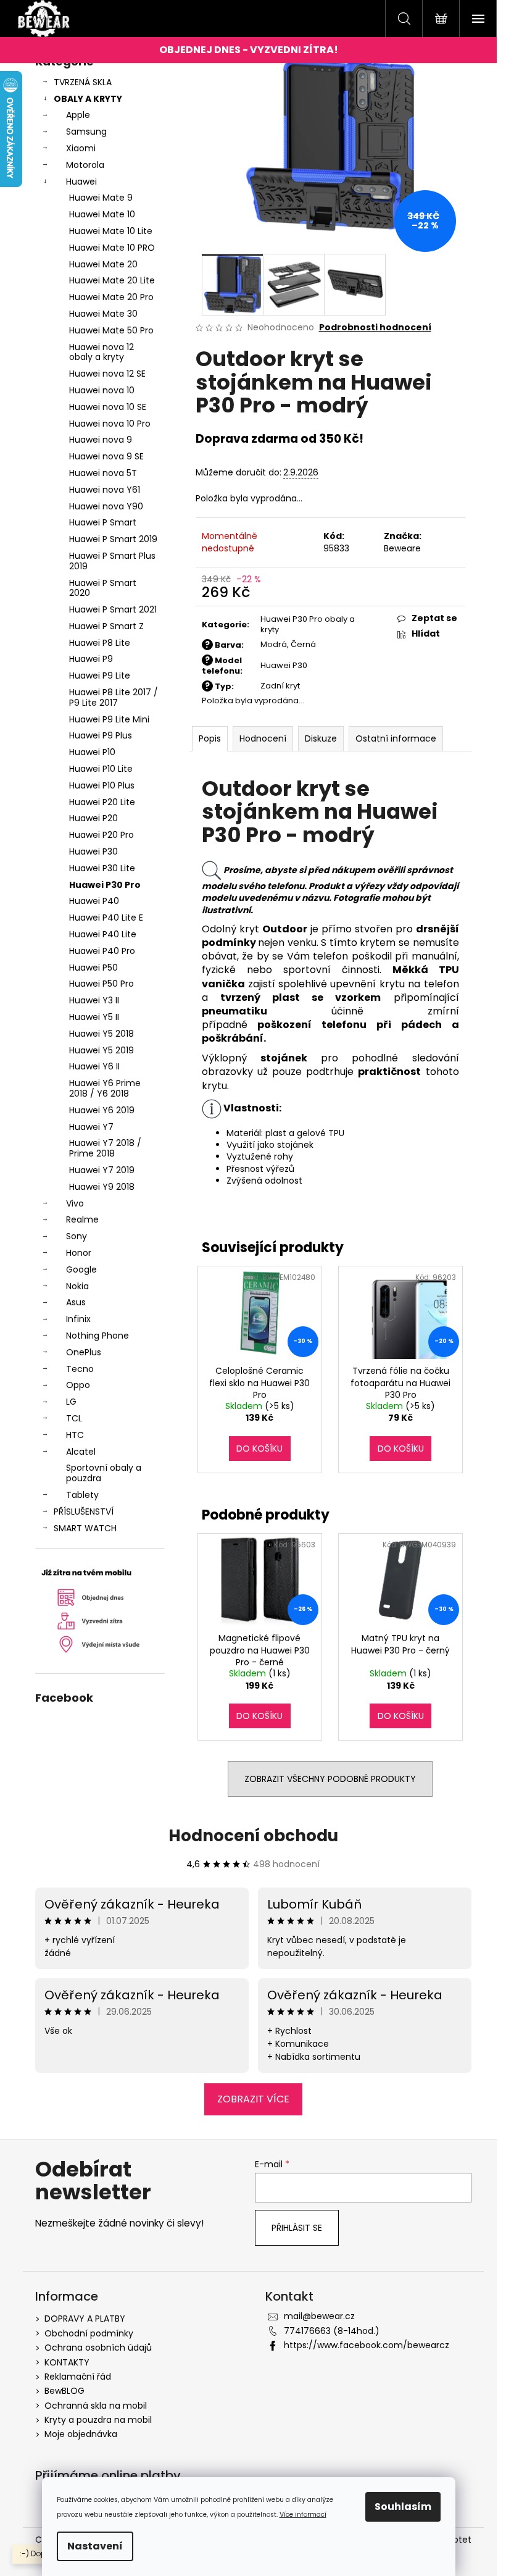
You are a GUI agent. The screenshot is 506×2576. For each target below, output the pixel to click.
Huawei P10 (92, 752)
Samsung (86, 132)
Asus (76, 1302)
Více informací (303, 2515)
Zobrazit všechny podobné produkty (330, 1779)
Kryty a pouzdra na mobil (98, 2420)
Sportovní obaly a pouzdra (104, 1473)
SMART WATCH (85, 1528)
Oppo (78, 1385)
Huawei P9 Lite (100, 675)
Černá (303, 644)
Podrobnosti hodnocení (375, 328)
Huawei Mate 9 (101, 198)
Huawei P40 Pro (102, 951)
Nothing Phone (97, 1336)
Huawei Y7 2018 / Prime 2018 (105, 1148)
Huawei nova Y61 (105, 490)
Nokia (77, 1286)
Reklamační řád (78, 2377)
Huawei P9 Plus (101, 735)
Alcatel (81, 1452)
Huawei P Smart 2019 (113, 539)
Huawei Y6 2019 (102, 1110)
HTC (75, 1435)
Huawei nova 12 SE (107, 374)
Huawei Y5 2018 (102, 1034)
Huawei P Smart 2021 (113, 609)
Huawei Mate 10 (102, 214)
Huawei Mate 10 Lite (111, 231)
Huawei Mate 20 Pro (111, 297)
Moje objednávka (81, 2434)
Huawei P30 (93, 851)
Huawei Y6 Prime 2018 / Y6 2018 (105, 1088)
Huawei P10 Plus (102, 785)
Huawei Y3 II (94, 1000)
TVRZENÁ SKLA (83, 82)
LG (71, 1402)
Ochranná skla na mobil (96, 2406)
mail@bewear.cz (319, 2316)
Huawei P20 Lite (102, 802)
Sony (77, 1236)
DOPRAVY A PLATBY (85, 2319)
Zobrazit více (253, 2099)
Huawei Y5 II (94, 1017)
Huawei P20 (93, 818)
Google (81, 1269)
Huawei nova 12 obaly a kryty (102, 352)
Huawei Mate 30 (103, 314)
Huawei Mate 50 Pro (111, 330)
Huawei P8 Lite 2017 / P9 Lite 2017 (114, 697)
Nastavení (95, 2546)
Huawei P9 (91, 659)
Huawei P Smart (103, 522)
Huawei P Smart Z (106, 626)
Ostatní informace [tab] (396, 738)
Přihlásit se (297, 2228)
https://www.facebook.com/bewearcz (367, 2345)
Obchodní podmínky (89, 2333)
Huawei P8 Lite (100, 643)
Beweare (402, 548)
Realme (82, 1219)
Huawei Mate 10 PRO (112, 248)
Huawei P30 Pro (105, 885)
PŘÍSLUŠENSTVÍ (84, 1512)
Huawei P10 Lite (101, 769)
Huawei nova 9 (101, 440)
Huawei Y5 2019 (102, 1050)
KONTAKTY (67, 2362)
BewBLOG (64, 2391)
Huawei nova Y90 (106, 506)
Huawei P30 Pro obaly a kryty (308, 624)
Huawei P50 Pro (102, 984)
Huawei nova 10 (102, 390)
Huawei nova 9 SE (106, 456)
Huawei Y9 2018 (102, 1187)
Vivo (75, 1203)
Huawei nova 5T (103, 473)
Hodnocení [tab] (263, 738)
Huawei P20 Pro (102, 835)
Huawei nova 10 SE (108, 407)
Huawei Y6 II (94, 1066)
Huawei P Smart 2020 (103, 588)
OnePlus (84, 1352)
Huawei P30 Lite (102, 868)
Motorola (85, 165)
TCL (74, 1418)
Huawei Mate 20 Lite (112, 280)
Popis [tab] (210, 738)
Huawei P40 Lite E (106, 918)
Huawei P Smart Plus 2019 (112, 561)
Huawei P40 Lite (103, 934)
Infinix (78, 1319)
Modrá (274, 644)
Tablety (82, 1495)
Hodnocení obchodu (253, 1836)
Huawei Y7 (91, 1127)
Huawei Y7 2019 (102, 1170)
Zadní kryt (280, 686)
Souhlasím (403, 2507)
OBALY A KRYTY (88, 99)
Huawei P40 (94, 901)
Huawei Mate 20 (103, 264)
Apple (78, 115)
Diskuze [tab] (321, 738)
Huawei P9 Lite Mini (109, 719)
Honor (79, 1253)
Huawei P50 (93, 968)
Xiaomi (81, 148)
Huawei (81, 182)
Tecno (80, 1369)
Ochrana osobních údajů (98, 2348)
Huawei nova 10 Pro (110, 424)
